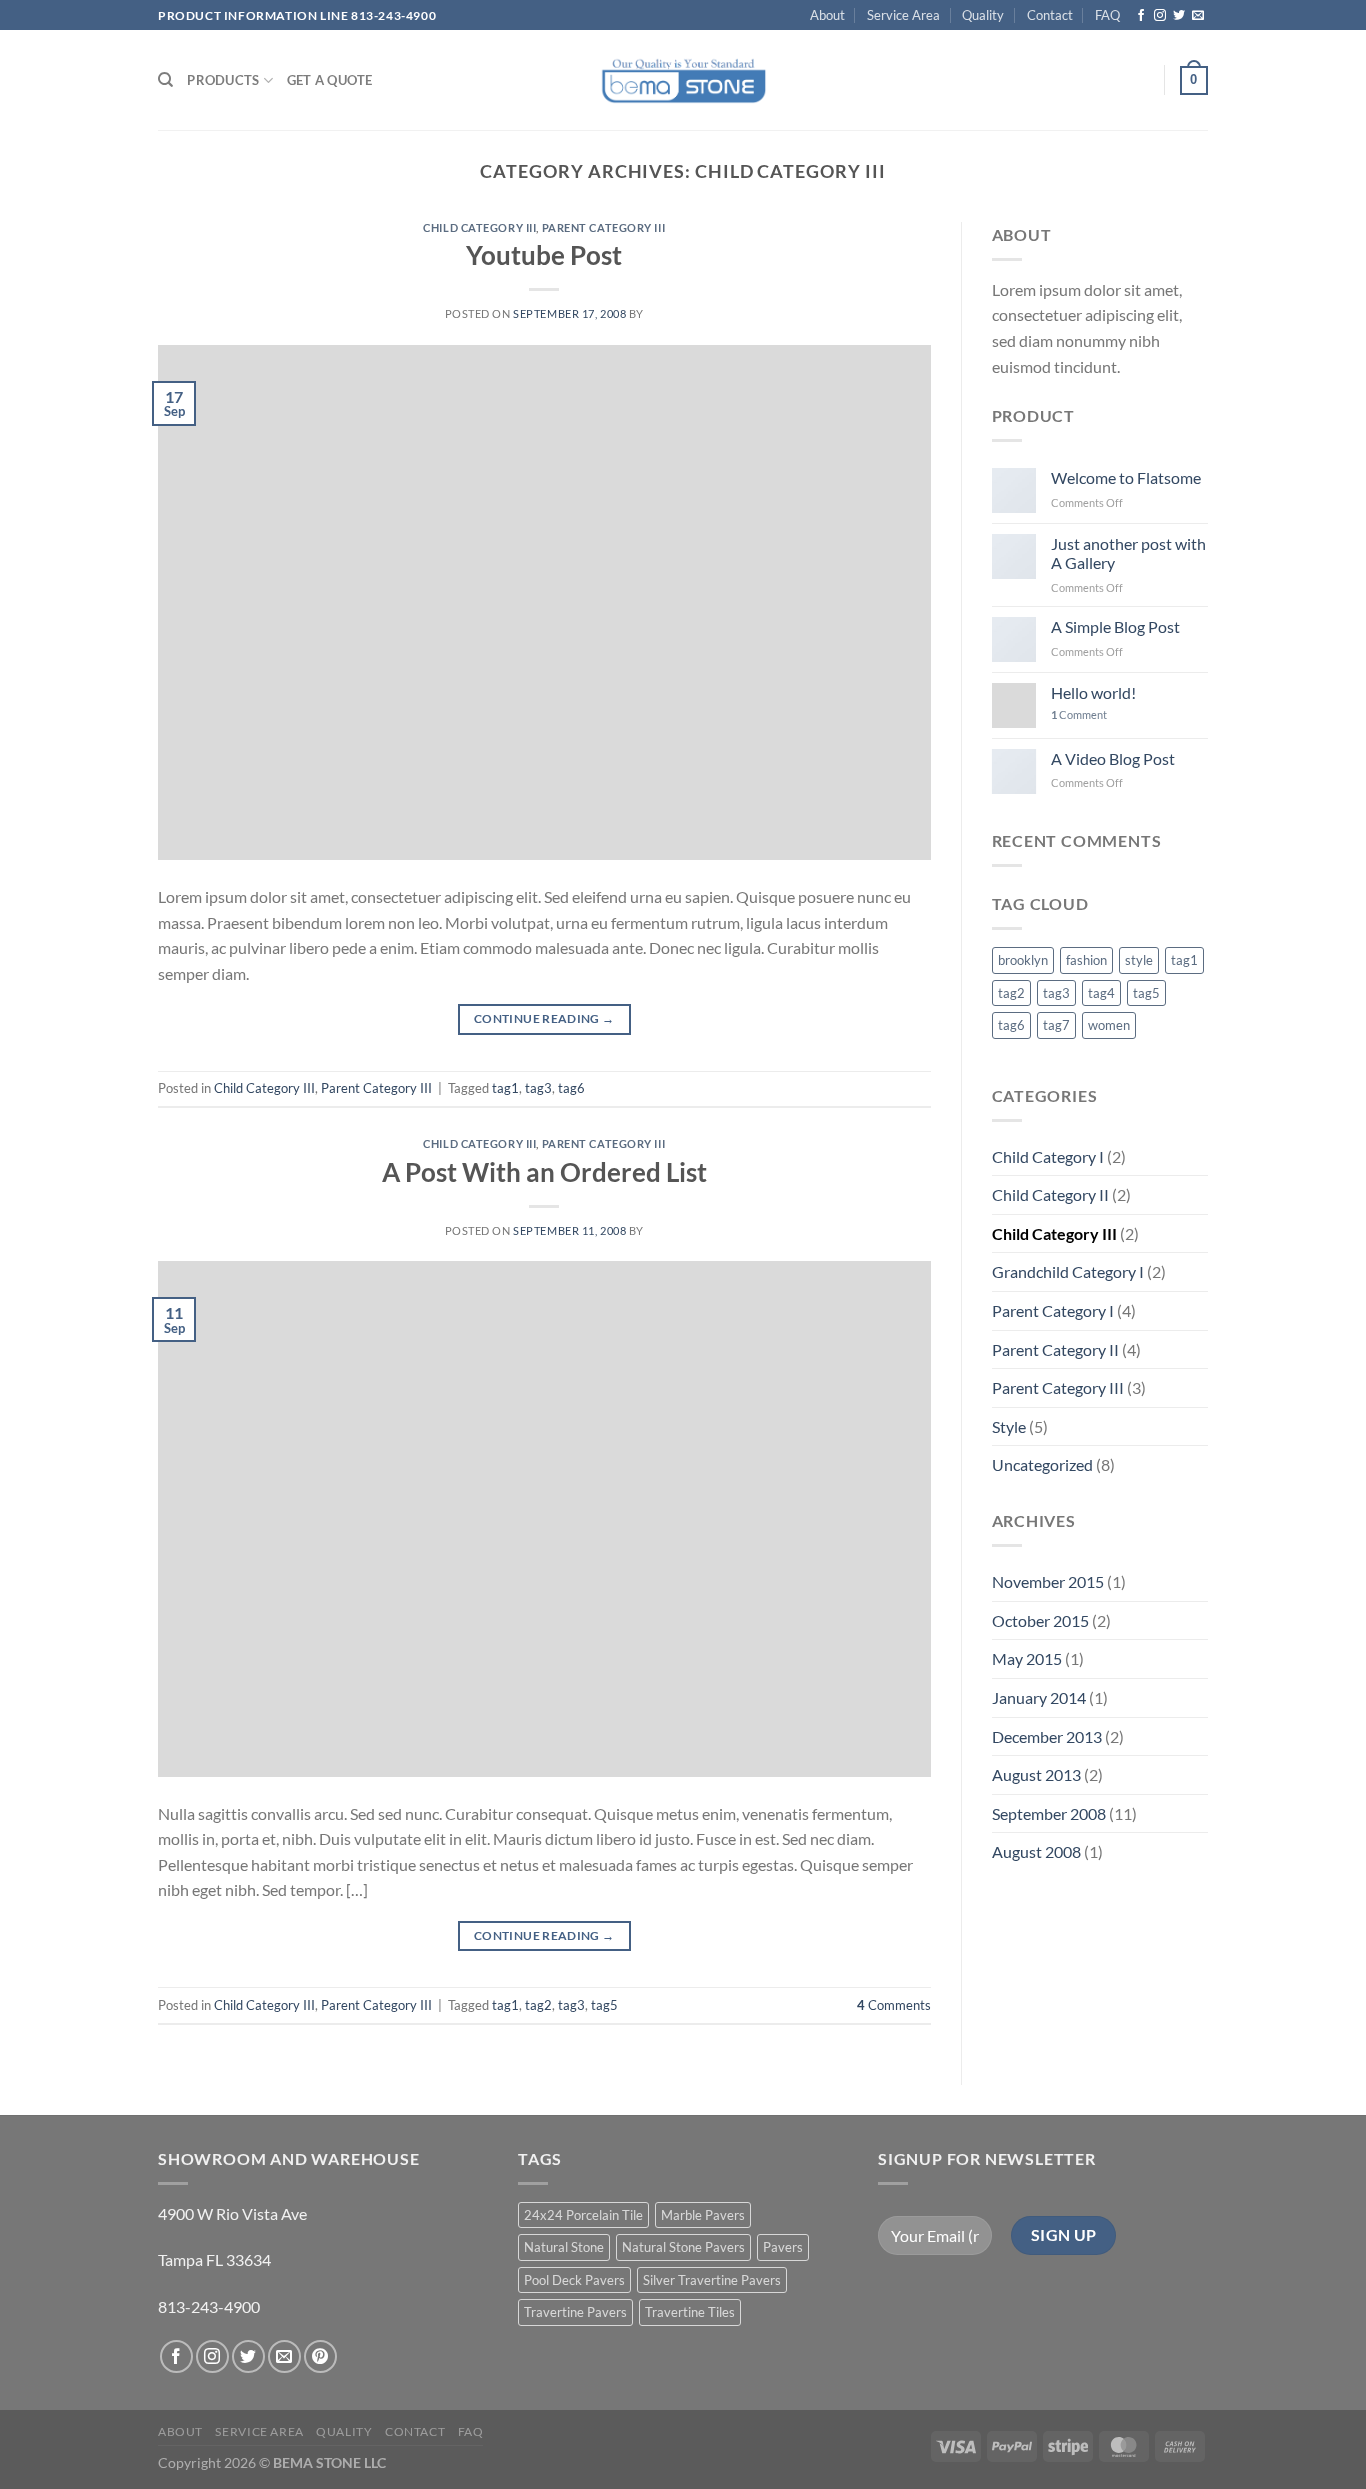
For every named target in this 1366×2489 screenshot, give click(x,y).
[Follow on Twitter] (1179, 16)
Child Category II (1050, 1194)
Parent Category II (1055, 1349)
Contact (1050, 15)
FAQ (1107, 15)
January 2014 (1039, 1697)
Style (1009, 1426)
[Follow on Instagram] (1160, 16)
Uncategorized (1042, 1464)
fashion (1086, 960)
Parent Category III (604, 227)
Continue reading (544, 1018)
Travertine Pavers (575, 2312)
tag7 (1056, 1025)
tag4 (1101, 993)
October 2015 (1040, 1620)
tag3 (538, 1088)
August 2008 (1036, 1851)
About (827, 15)
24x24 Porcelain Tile (583, 2215)
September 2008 (1049, 1813)
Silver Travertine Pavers (712, 2280)
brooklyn (1023, 960)
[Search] (165, 80)
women (1109, 1025)
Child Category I (1048, 1156)
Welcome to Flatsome (1126, 477)
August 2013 (1036, 1774)
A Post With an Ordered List (544, 1172)
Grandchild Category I (1068, 1271)
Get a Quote (330, 80)
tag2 (538, 2005)
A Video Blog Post (1113, 758)
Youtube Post (544, 255)
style (1139, 960)
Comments (894, 2005)
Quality (983, 15)
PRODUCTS (223, 80)
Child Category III (479, 227)
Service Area (903, 15)
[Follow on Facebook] (1141, 16)
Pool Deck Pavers (574, 2280)
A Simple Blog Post (1115, 626)
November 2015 (1048, 1581)
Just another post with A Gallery (1128, 553)
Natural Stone (564, 2247)
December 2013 (1047, 1736)
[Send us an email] (1198, 16)
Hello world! (1093, 692)
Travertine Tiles (690, 2312)
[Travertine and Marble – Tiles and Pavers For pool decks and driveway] (683, 80)
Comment (1079, 714)
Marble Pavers (703, 2215)
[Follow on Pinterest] (320, 2356)
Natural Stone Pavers (683, 2247)
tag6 (571, 1088)
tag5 (604, 2005)
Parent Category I (1053, 1310)
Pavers (783, 2247)
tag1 (505, 1088)
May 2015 (1027, 1658)
